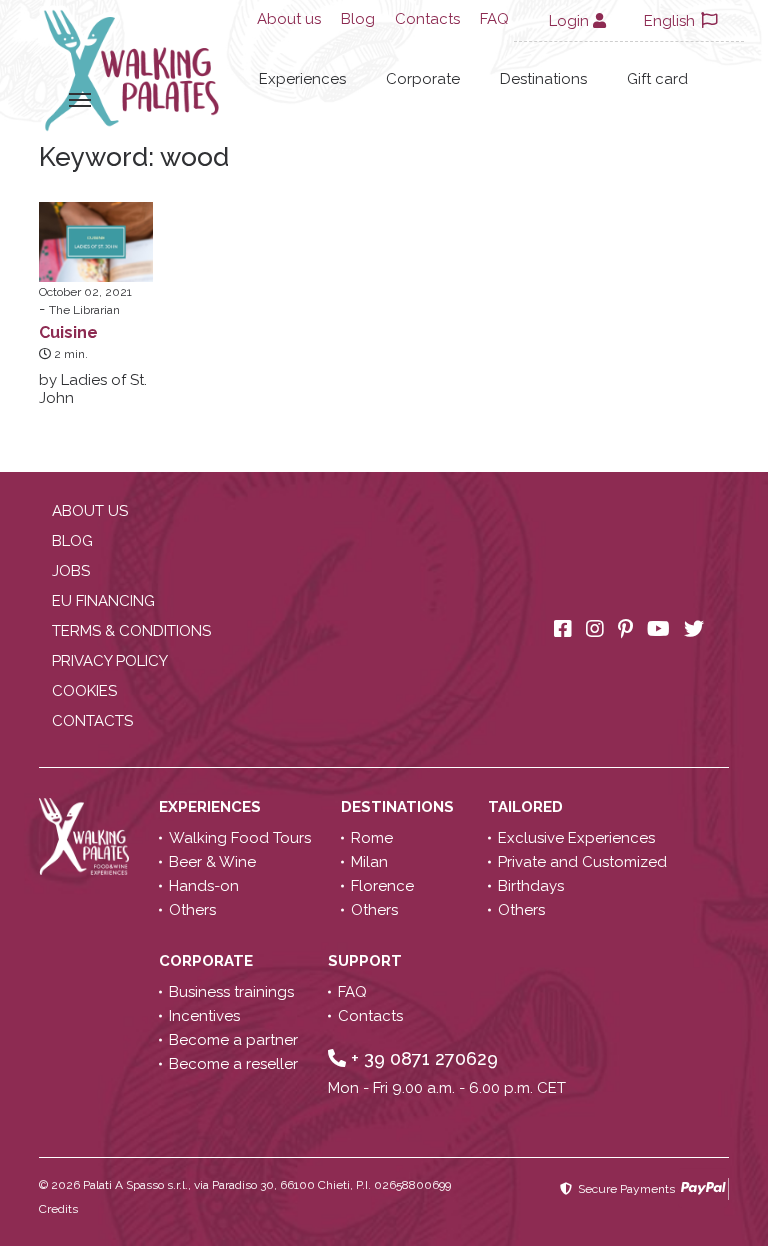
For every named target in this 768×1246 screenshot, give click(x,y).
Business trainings (231, 992)
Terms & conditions (131, 631)
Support (367, 961)
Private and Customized (582, 862)
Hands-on (204, 886)
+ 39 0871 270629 (422, 1058)
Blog (358, 19)
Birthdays (531, 886)
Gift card (657, 79)
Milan (369, 862)
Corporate (423, 79)
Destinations (543, 79)
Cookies (84, 691)
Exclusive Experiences (576, 838)
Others (192, 910)
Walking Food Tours (240, 838)
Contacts (427, 19)
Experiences (302, 79)
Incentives (204, 1016)
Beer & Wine (212, 862)
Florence (382, 886)
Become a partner (233, 1040)
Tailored (527, 807)
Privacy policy (110, 661)
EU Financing (103, 601)
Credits (58, 1209)
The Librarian (84, 310)
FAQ (494, 19)
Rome (372, 838)
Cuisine (68, 332)
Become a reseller (233, 1064)
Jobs (71, 571)
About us (289, 19)
